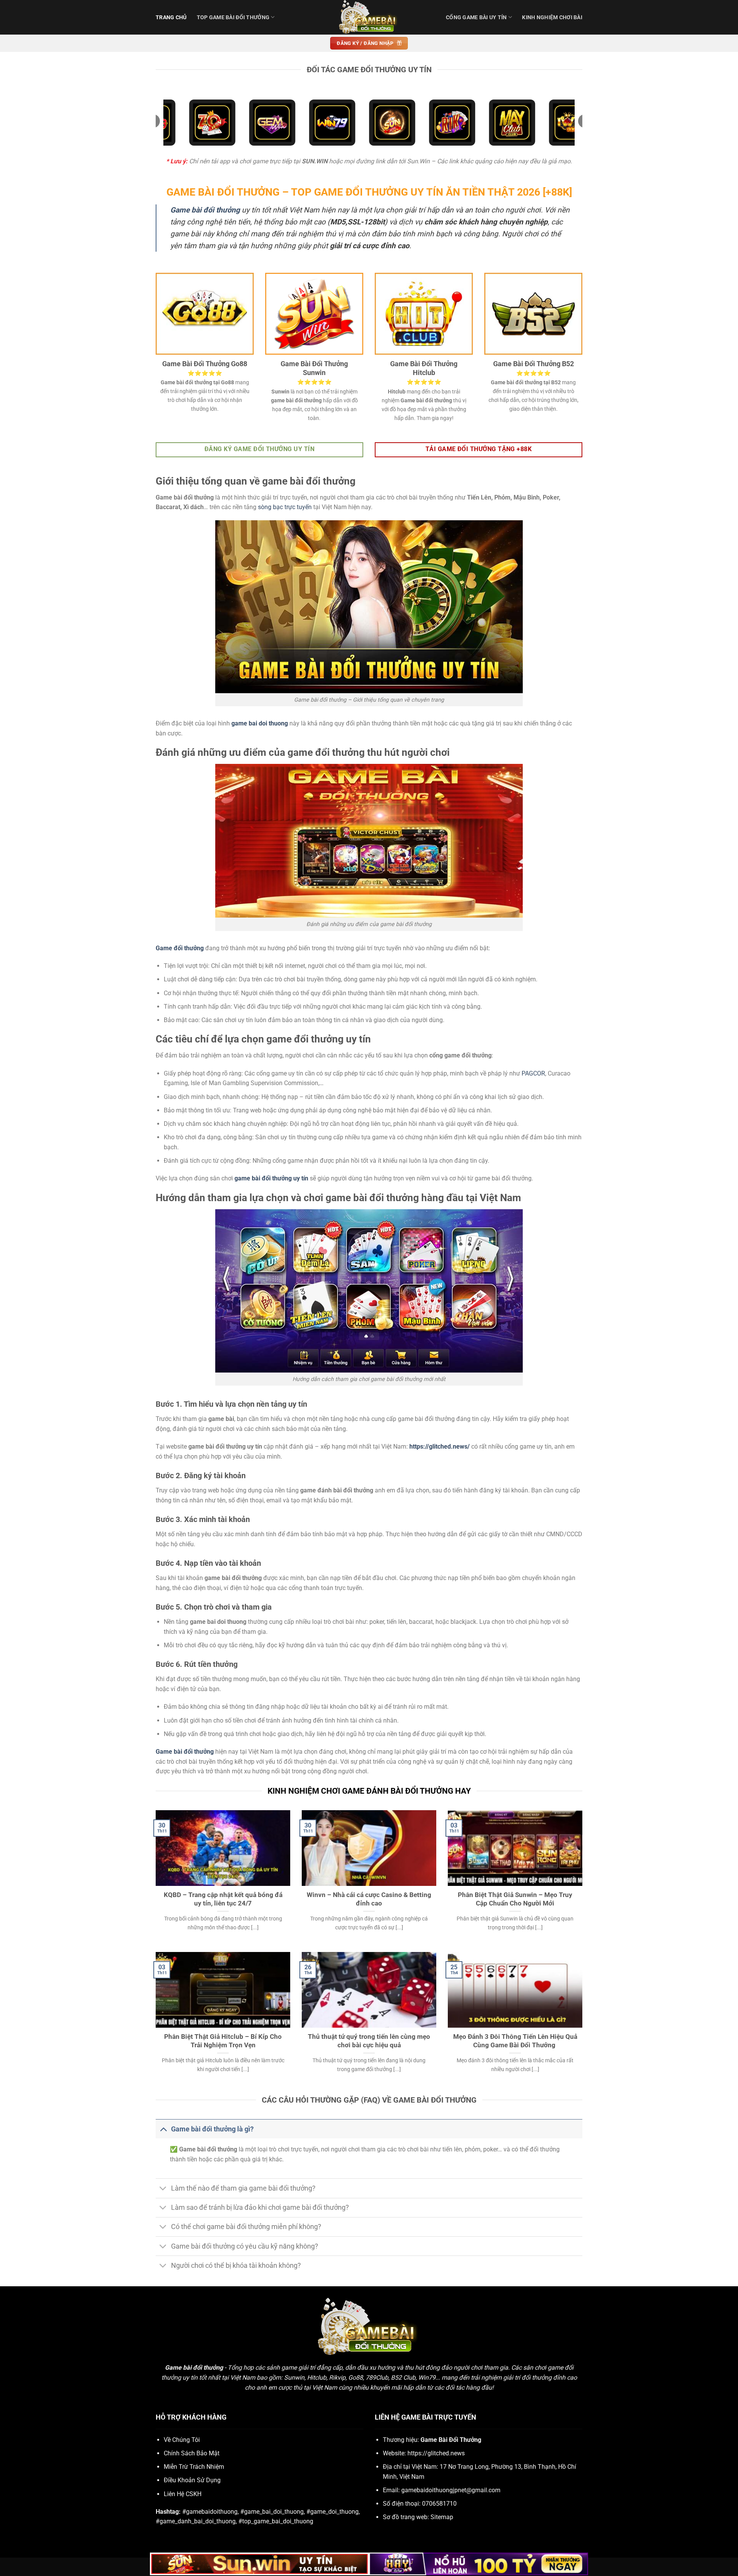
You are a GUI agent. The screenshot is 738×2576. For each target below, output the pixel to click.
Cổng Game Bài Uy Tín (476, 17)
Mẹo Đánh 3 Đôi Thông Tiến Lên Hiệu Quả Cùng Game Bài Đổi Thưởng (515, 2041)
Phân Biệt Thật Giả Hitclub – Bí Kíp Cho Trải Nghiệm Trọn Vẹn (223, 2041)
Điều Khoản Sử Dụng (192, 2480)
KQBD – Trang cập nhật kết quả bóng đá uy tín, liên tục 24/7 (223, 1899)
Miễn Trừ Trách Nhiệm (194, 2467)
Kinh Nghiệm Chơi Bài (552, 17)
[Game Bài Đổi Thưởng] (369, 17)
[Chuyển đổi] (163, 2129)
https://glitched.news (436, 2453)
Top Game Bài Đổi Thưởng (233, 17)
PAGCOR (533, 1073)
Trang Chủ (171, 17)
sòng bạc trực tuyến (285, 507)
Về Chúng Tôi (182, 2440)
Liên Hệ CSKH (183, 2494)
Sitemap (442, 2517)
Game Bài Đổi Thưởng (451, 2440)
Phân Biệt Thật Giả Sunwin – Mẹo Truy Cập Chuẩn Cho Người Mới (515, 1899)
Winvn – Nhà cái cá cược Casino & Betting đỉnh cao (369, 1899)
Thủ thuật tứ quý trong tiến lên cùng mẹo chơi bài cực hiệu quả (369, 2041)
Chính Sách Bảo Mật (192, 2453)
